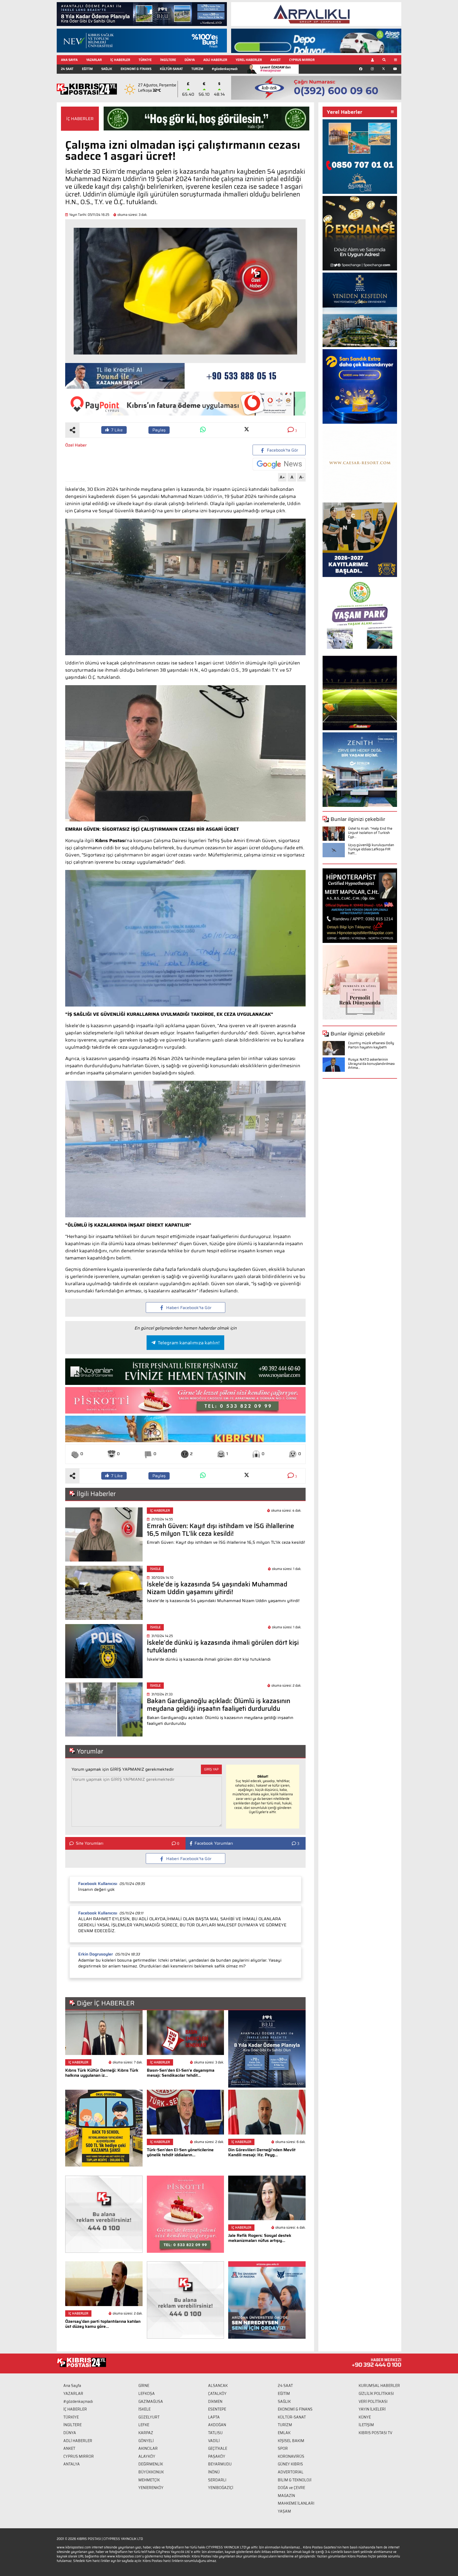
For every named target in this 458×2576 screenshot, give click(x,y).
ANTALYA (72, 2464)
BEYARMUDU (220, 2464)
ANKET (276, 60)
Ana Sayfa (72, 2386)
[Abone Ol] (279, 464)
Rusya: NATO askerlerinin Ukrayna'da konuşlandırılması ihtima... (371, 1064)
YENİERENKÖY (151, 2488)
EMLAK (284, 2433)
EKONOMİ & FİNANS (136, 69)
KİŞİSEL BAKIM (291, 2441)
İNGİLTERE (168, 60)
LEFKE (144, 2425)
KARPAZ (146, 2433)
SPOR (283, 2448)
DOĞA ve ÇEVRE (291, 2488)
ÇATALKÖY (217, 2394)
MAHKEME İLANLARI (296, 2503)
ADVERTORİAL (291, 2472)
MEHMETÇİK (149, 2480)
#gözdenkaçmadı (225, 69)
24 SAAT (67, 69)
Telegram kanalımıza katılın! (189, 1343)
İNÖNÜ (214, 2472)
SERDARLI (217, 2480)
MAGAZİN (286, 2496)
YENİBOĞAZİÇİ (221, 2488)
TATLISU (215, 2433)
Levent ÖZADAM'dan (276, 69)
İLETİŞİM (366, 2425)
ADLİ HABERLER (215, 60)
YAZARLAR (94, 60)
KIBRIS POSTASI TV (375, 2433)
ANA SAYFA (69, 60)
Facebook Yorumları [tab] (214, 1843)
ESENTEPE (217, 2409)
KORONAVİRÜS (291, 2456)
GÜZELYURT (149, 2417)
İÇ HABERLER (120, 60)
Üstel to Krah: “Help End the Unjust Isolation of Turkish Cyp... (370, 833)
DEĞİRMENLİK (151, 2464)
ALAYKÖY (147, 2456)
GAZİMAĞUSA (151, 2402)
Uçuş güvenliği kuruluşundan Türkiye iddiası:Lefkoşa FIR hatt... (371, 849)
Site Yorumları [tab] (90, 1843)
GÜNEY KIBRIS (290, 2464)
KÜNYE (365, 2417)
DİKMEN (215, 2402)
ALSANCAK (218, 2386)
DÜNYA (190, 60)
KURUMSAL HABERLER (379, 2386)
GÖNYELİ (146, 2441)
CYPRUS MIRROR (302, 60)
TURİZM (197, 69)
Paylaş (159, 430)
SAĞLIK (107, 69)
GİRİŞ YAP (211, 1769)
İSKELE (144, 2409)
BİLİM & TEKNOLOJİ (295, 2480)
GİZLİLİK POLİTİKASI (376, 2394)
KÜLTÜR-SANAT (171, 69)
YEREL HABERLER (249, 60)
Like (117, 430)
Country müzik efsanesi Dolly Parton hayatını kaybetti (371, 1045)
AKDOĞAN (217, 2425)
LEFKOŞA (147, 2394)
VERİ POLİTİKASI (373, 2402)
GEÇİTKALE (218, 2448)
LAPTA (214, 2417)
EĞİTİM (87, 69)
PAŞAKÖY (217, 2456)
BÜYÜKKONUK (151, 2472)
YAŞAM (284, 2511)
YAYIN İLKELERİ (372, 2409)
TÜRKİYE (145, 60)
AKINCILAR (148, 2448)
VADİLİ (214, 2441)
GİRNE (144, 2386)
